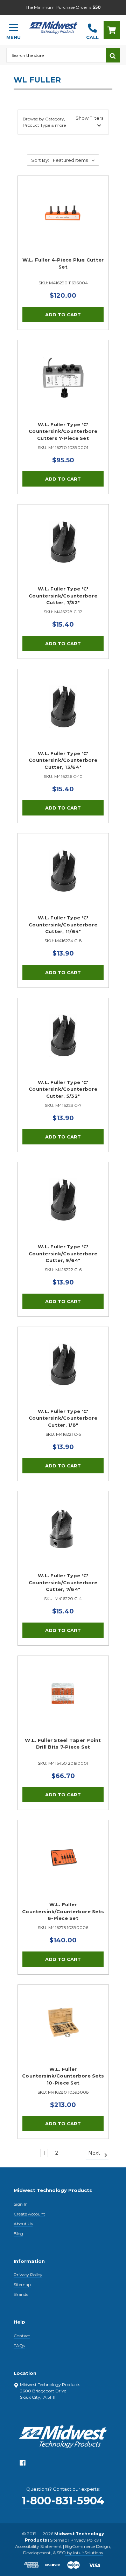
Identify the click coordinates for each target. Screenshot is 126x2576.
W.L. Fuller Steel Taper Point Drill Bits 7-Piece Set (63, 1744)
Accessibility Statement (38, 2546)
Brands (21, 2294)
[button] (63, 122)
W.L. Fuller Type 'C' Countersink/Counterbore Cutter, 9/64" (63, 1253)
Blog (18, 2234)
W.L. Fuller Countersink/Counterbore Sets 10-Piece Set (63, 2076)
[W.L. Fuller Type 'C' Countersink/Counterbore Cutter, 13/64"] (63, 715)
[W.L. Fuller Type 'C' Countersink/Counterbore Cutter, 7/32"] (63, 550)
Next (95, 2153)
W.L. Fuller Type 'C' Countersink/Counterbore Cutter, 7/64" (63, 1582)
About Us (23, 2224)
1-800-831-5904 (63, 2501)
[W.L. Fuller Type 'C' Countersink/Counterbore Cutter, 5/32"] (63, 1043)
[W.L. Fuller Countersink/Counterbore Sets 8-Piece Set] (63, 1866)
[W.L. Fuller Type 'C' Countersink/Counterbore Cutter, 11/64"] (63, 879)
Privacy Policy (28, 2275)
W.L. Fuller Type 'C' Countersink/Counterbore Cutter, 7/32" (63, 596)
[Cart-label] (112, 30)
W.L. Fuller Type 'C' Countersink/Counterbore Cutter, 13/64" (63, 760)
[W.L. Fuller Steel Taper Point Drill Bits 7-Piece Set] (63, 1701)
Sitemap (22, 2284)
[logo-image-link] (53, 27)
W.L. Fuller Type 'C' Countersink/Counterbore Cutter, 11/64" (63, 924)
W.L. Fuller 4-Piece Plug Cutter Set (63, 263)
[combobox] (56, 55)
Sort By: (40, 160)
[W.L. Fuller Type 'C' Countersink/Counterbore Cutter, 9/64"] (63, 1208)
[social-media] (23, 2465)
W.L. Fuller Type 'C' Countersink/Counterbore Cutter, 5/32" (63, 1089)
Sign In (21, 2204)
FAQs (19, 2346)
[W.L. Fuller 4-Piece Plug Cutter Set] (63, 221)
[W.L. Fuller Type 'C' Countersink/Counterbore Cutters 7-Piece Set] (63, 386)
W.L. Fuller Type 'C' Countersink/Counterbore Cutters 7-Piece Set (63, 431)
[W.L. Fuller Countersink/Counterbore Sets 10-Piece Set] (63, 2030)
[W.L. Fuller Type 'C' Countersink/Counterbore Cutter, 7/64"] (63, 1537)
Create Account (29, 2214)
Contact (22, 2336)
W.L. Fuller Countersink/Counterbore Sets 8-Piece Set (63, 1911)
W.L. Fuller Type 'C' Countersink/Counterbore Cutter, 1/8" (63, 1418)
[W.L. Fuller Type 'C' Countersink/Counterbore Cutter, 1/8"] (63, 1372)
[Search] (113, 55)
